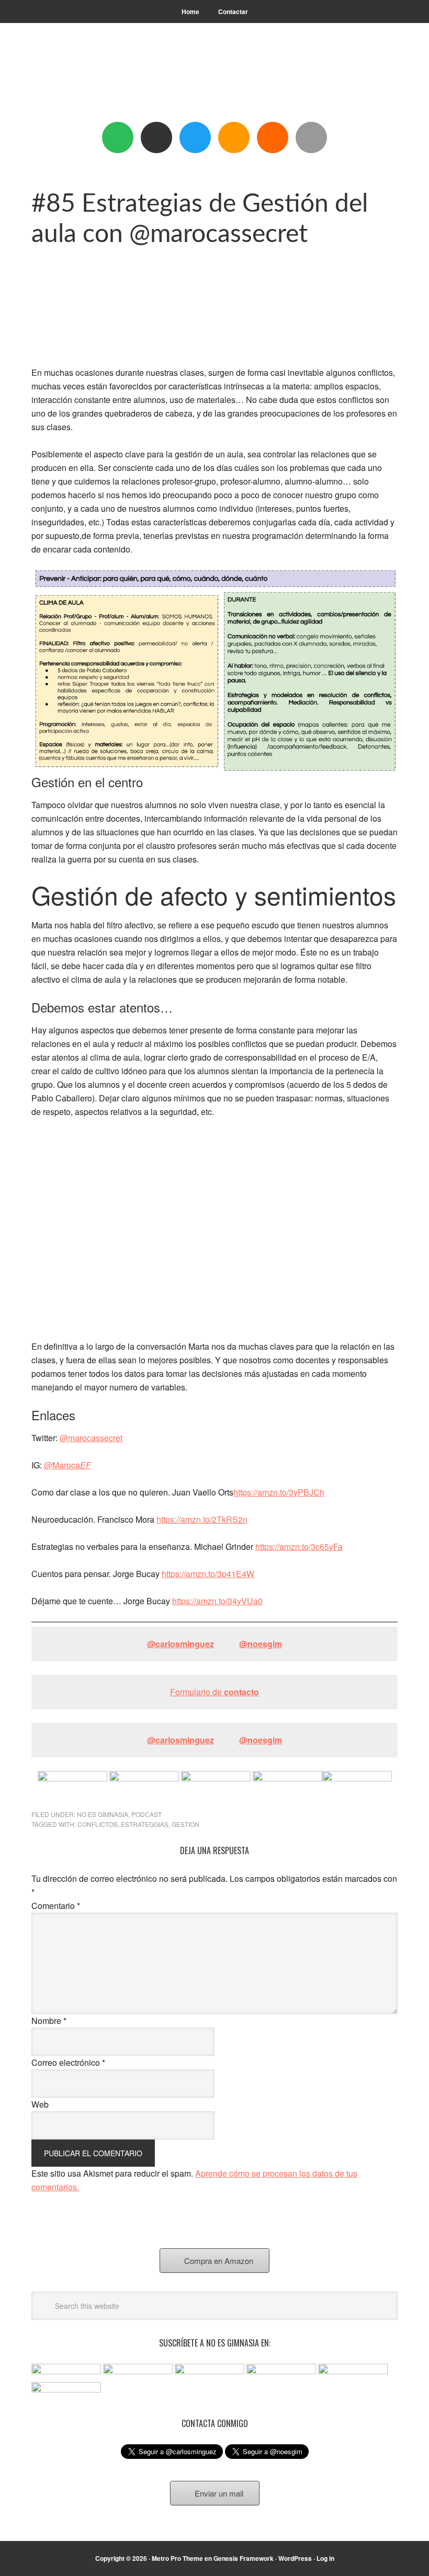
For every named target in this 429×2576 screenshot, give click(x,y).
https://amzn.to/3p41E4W (208, 2158)
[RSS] (273, 137)
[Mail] (311, 137)
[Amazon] (234, 137)
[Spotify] (118, 137)
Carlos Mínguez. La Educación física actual (214, 79)
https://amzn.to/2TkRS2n (202, 2104)
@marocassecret (91, 2022)
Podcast (146, 2399)
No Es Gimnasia (103, 2399)
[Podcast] (156, 137)
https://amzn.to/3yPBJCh (279, 2077)
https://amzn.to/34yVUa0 (217, 2185)
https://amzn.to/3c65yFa (299, 2131)
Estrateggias (145, 2409)
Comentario (56, 2490)
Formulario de (214, 2276)
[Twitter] (195, 137)
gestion (185, 2409)
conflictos (98, 2409)
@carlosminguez (180, 2228)
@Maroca (67, 2049)
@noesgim (261, 2228)
